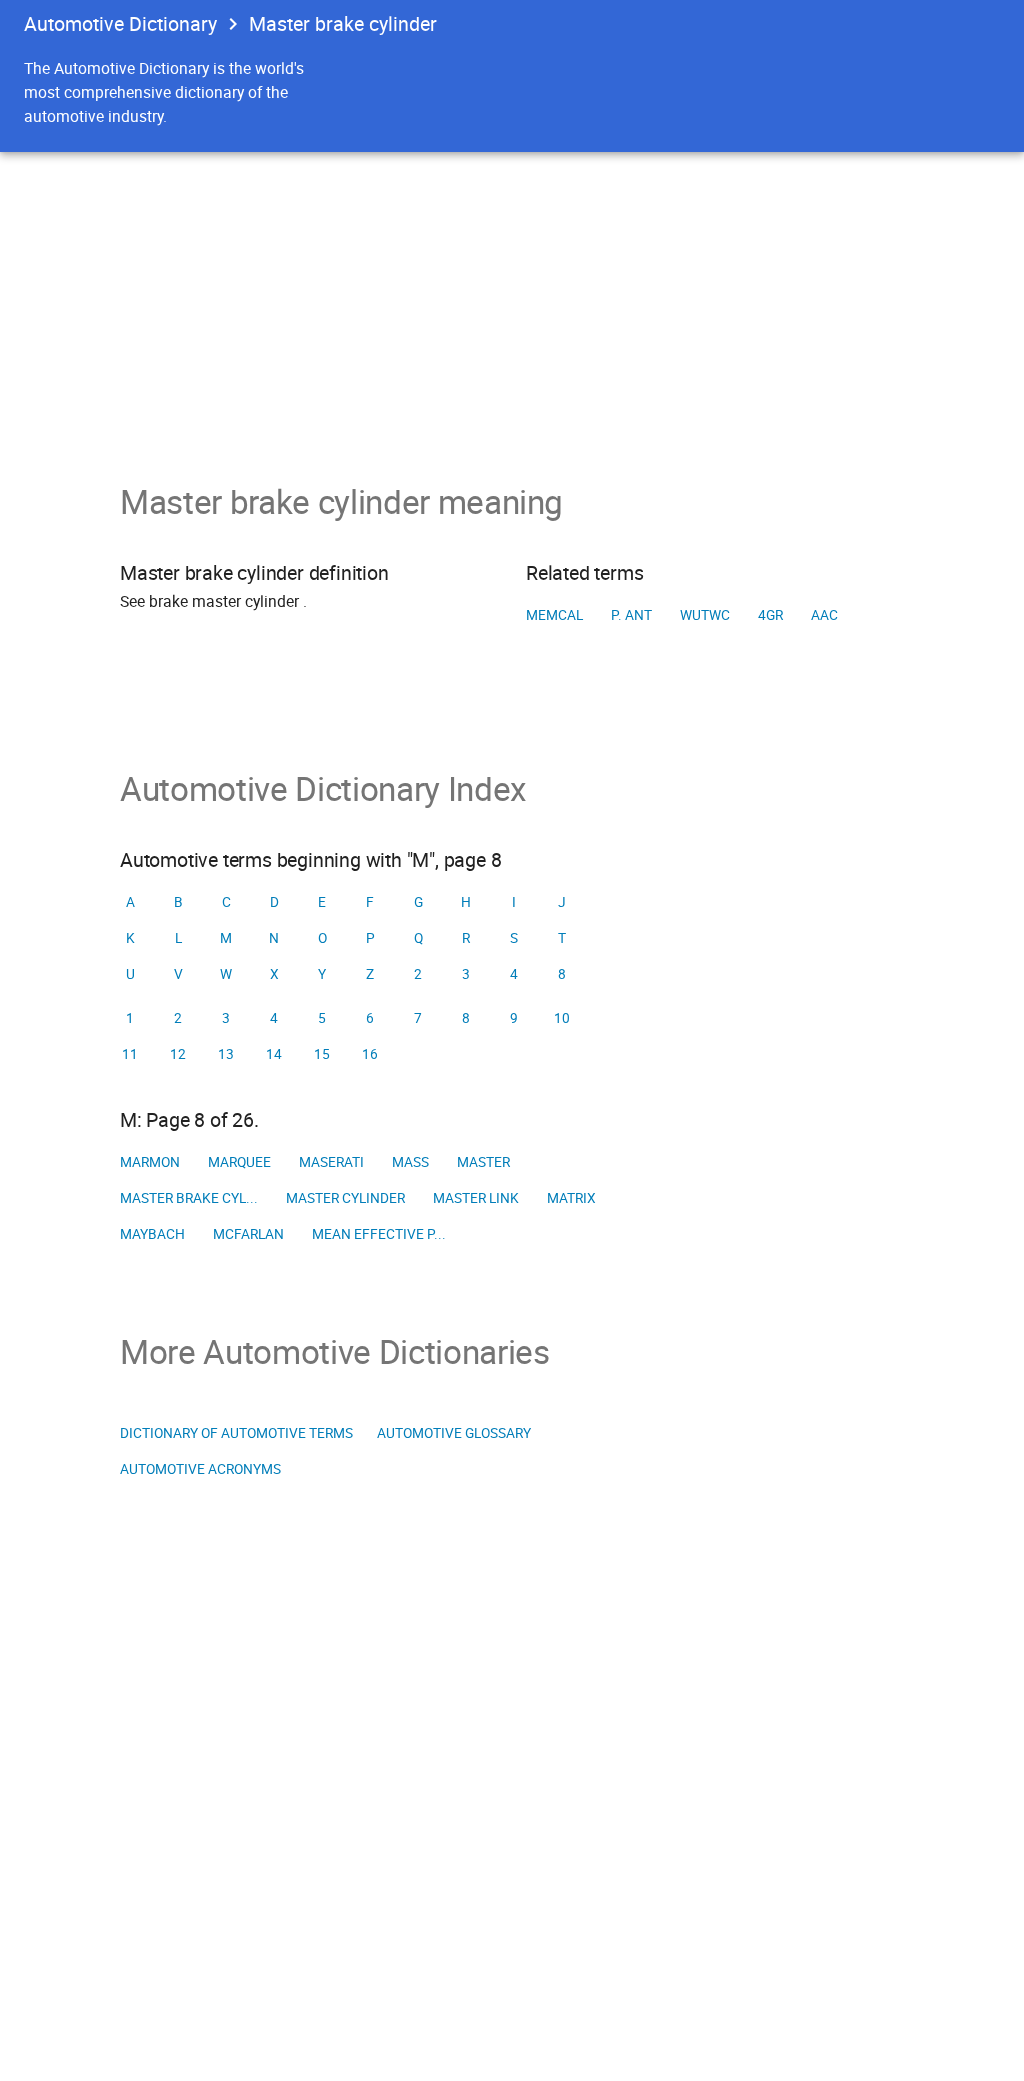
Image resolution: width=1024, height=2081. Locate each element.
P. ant (631, 615)
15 (322, 1054)
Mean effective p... (379, 1234)
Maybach (152, 1234)
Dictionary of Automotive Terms (236, 1433)
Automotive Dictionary (120, 23)
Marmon (150, 1162)
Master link (476, 1198)
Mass (410, 1162)
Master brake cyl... (189, 1198)
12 (178, 1054)
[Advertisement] (512, 302)
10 (562, 1018)
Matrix (571, 1198)
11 (130, 1054)
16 (370, 1054)
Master (483, 1162)
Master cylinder (345, 1198)
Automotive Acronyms (200, 1469)
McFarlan (248, 1234)
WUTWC (705, 615)
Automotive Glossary (454, 1433)
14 (274, 1054)
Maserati (331, 1162)
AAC (824, 615)
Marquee (239, 1162)
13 (226, 1054)
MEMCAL (554, 615)
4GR (770, 615)
